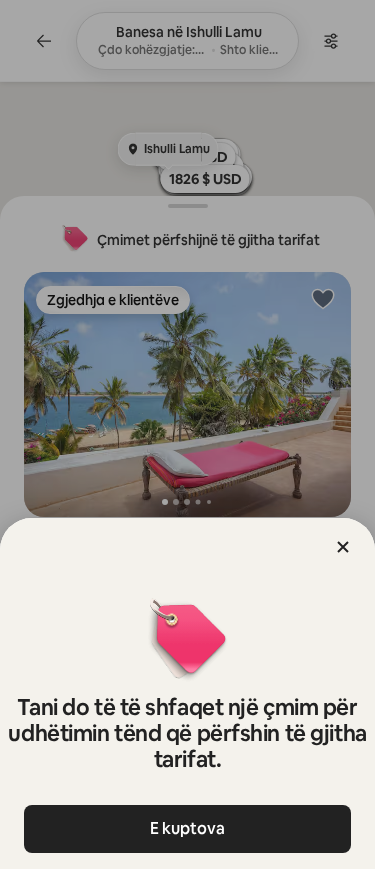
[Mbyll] (343, 547)
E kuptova (187, 828)
